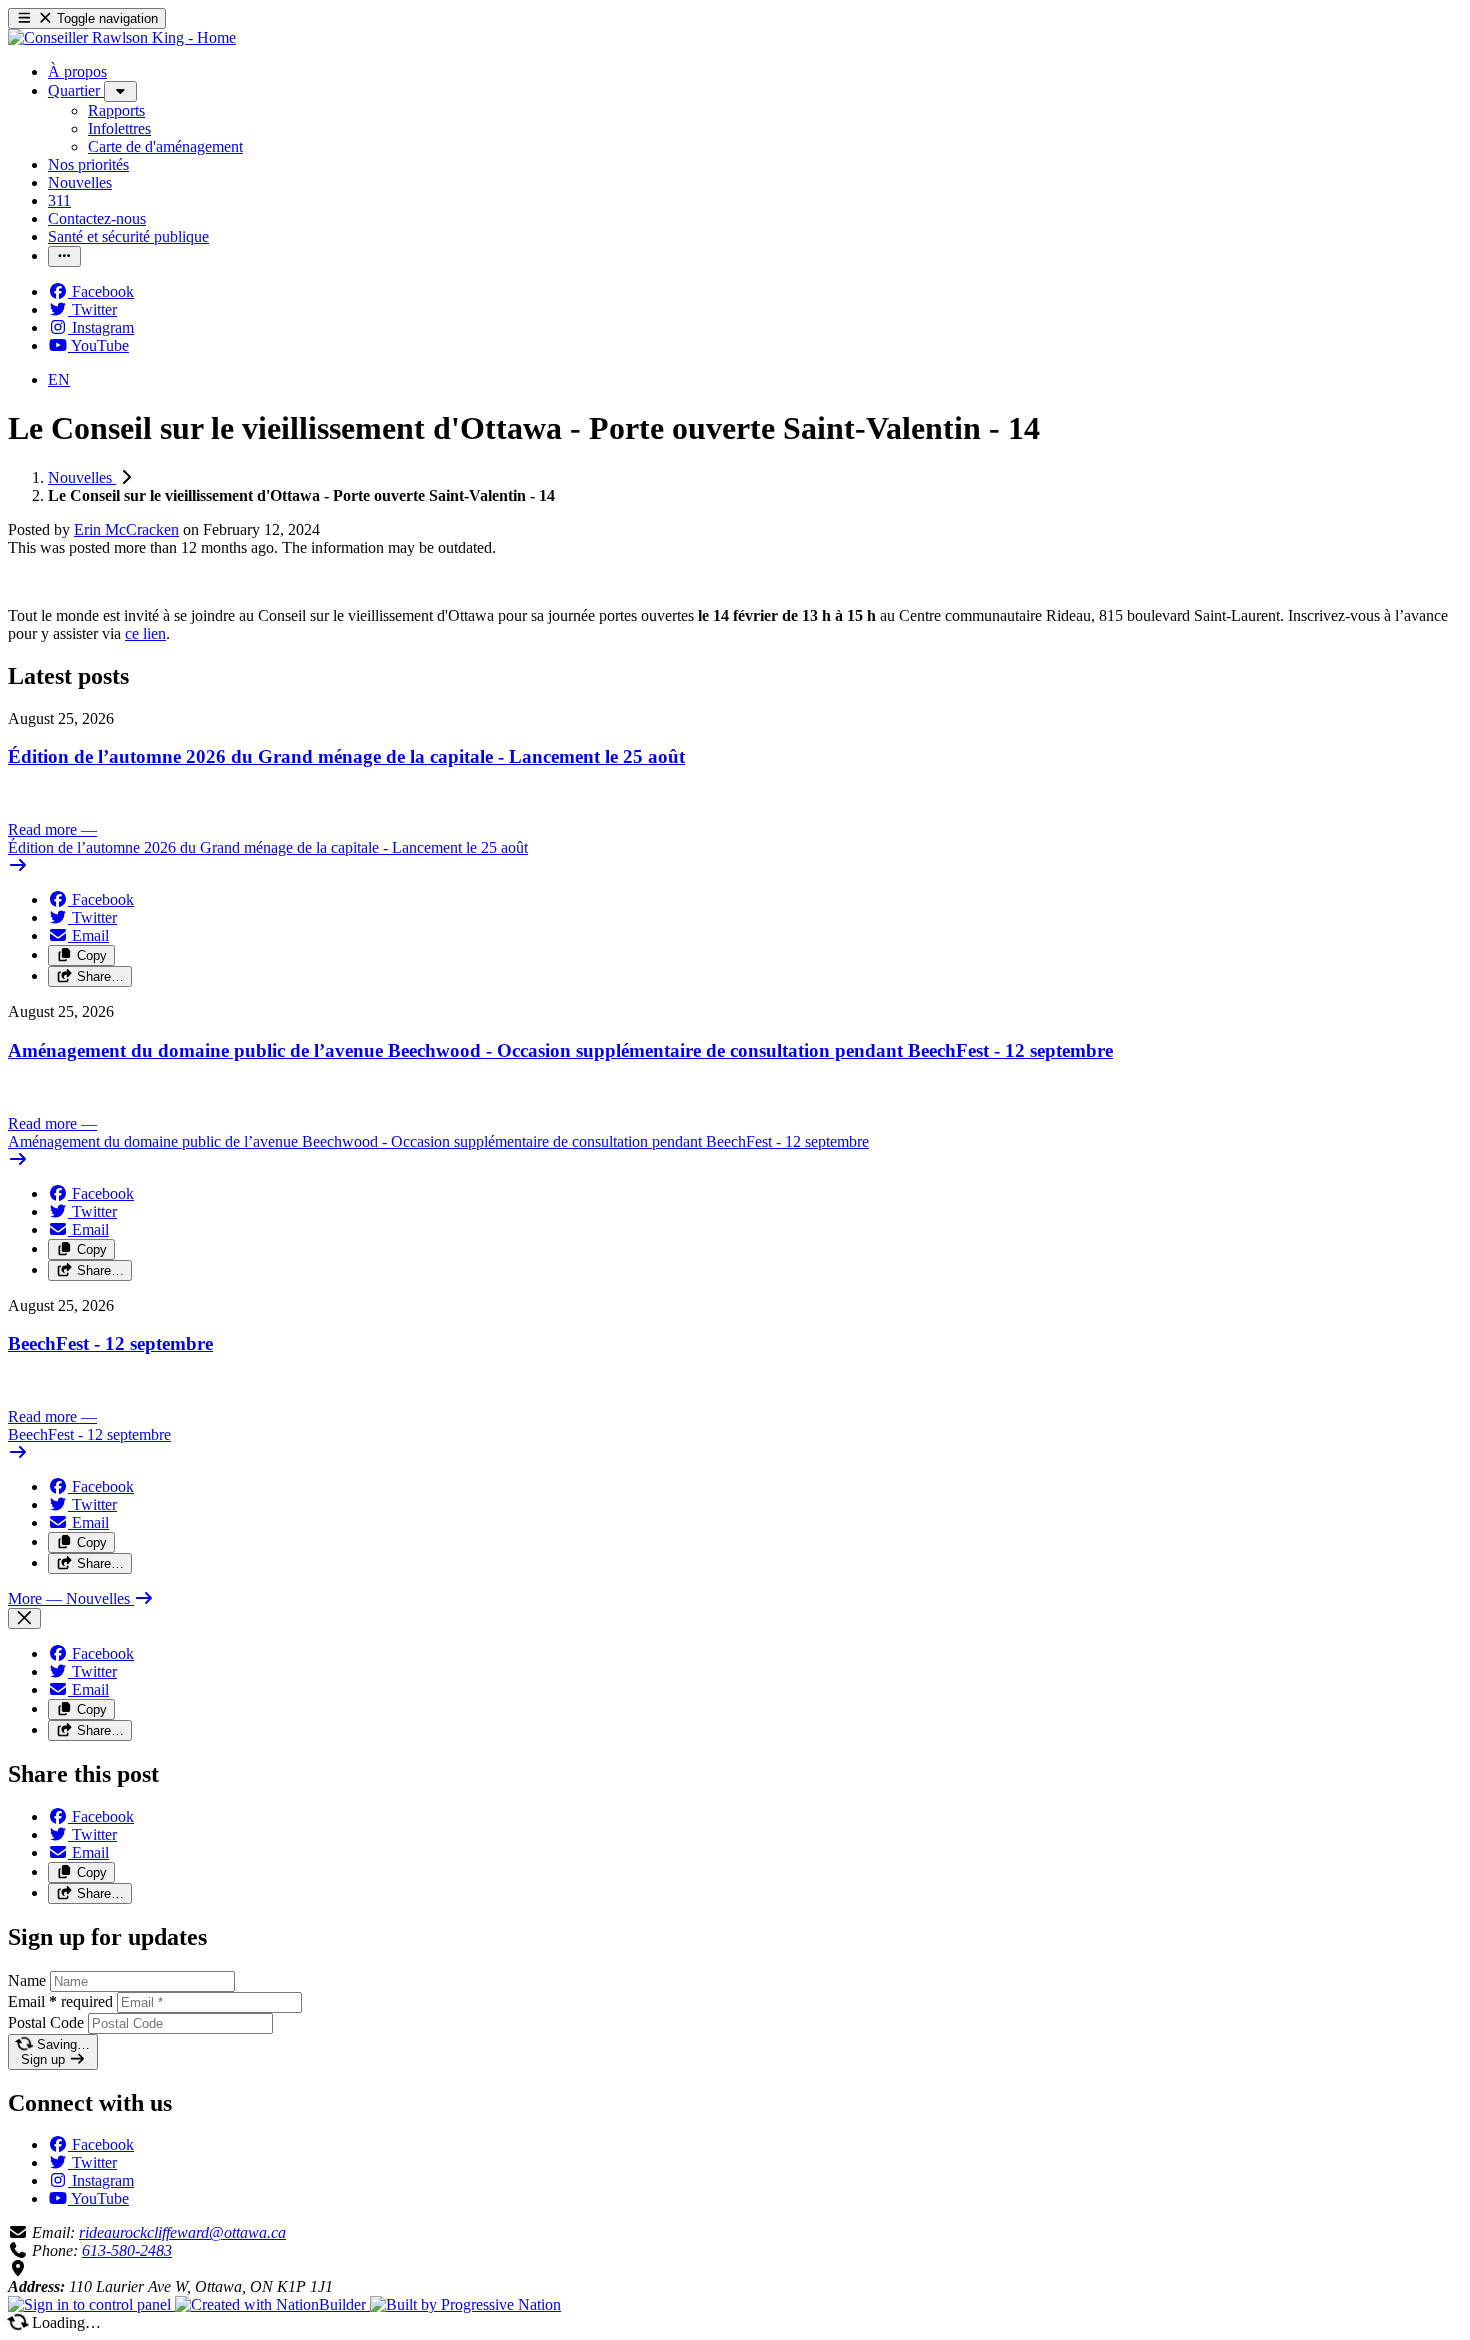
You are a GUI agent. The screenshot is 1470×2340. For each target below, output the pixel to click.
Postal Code (46, 2022)
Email (60, 2001)
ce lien (145, 633)
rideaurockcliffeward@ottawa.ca (182, 2232)
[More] (120, 91)
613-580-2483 (127, 2250)
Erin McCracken (126, 529)
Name (27, 1980)
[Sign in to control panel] (91, 2304)
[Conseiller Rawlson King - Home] (122, 37)
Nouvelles (82, 477)
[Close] (24, 1618)
